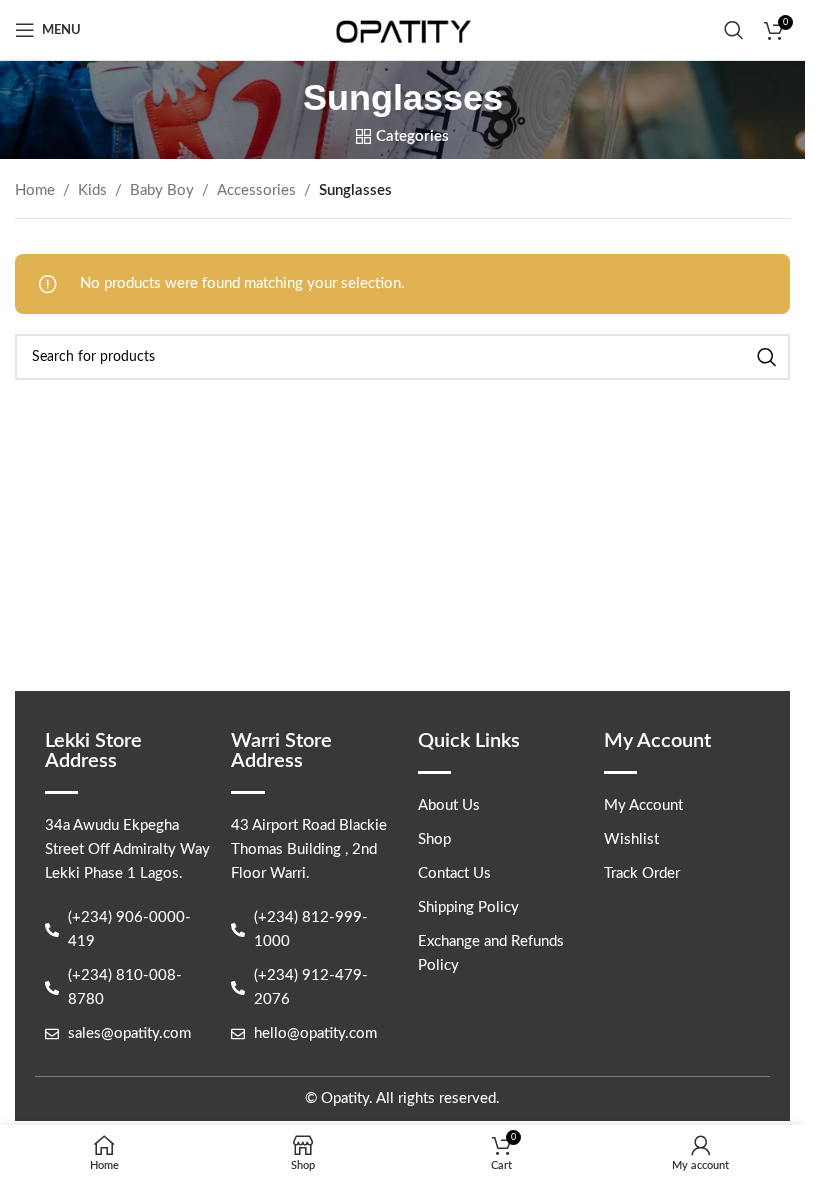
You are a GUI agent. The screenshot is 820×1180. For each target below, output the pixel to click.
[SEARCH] (767, 357)
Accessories (256, 190)
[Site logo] (403, 29)
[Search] (734, 30)
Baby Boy (162, 190)
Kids (92, 190)
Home (35, 190)
